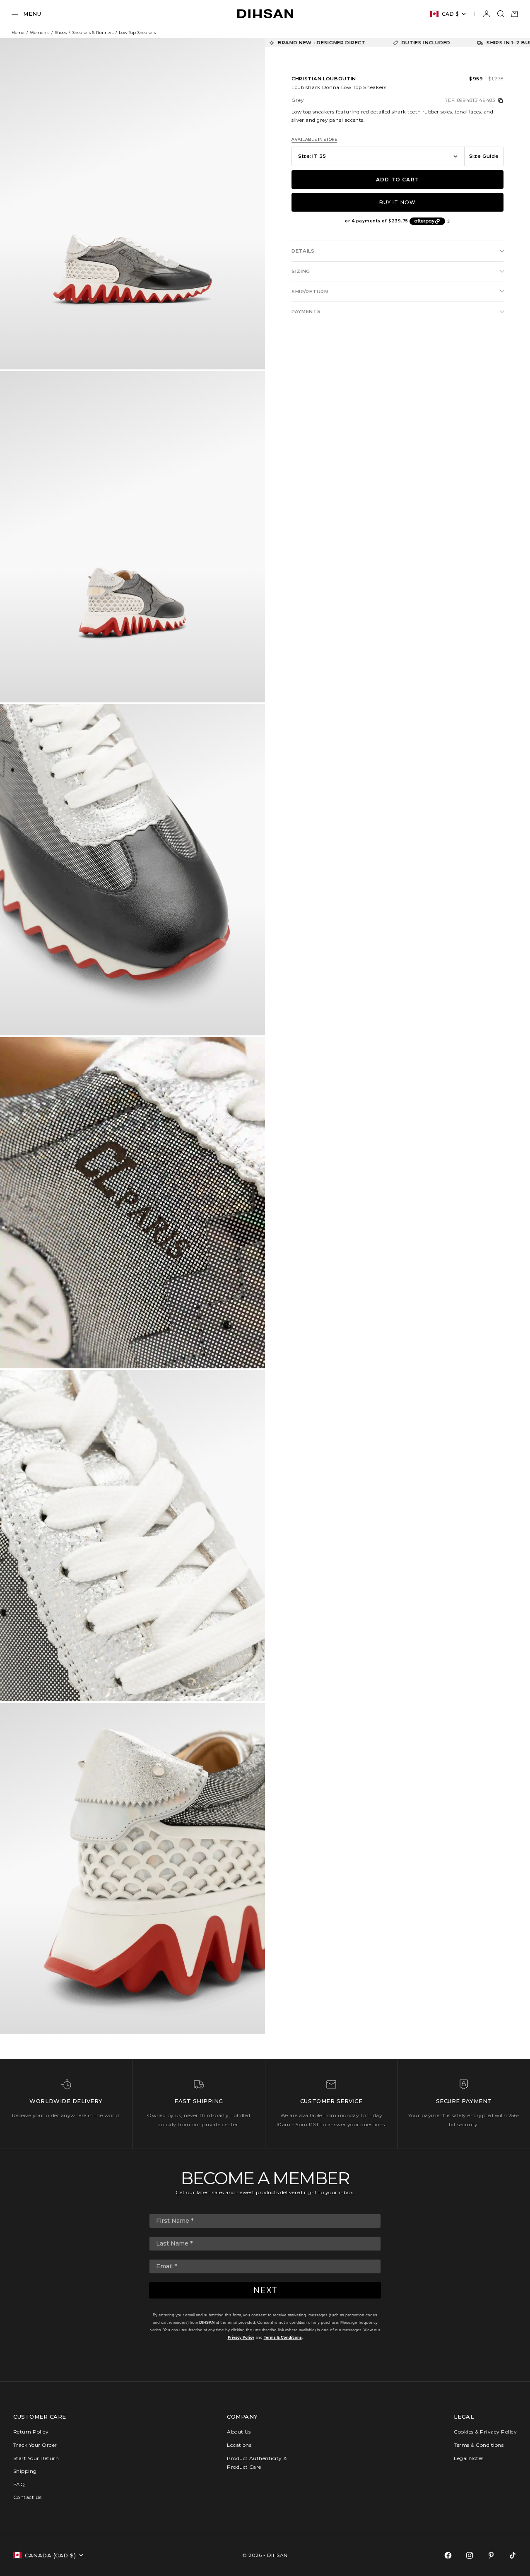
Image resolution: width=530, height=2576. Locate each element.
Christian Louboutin (324, 79)
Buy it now (398, 202)
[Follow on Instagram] (470, 2555)
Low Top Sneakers (137, 33)
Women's (40, 33)
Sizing (301, 271)
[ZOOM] (245, 350)
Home (18, 33)
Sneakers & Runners (93, 33)
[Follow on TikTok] (513, 2555)
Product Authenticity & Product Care (257, 2463)
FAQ (19, 2484)
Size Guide (484, 156)
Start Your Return (36, 2458)
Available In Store (314, 140)
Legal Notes (469, 2458)
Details (303, 251)
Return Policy (31, 2432)
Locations (239, 2445)
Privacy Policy (241, 2337)
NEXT (265, 2290)
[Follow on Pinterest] (491, 2555)
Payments (306, 311)
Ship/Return (310, 292)
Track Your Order (35, 2445)
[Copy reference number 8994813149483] (501, 101)
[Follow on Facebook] (448, 2555)
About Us (239, 2432)
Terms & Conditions (283, 2337)
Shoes (61, 33)
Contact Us (28, 2497)
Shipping (25, 2471)
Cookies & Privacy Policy (485, 2432)
